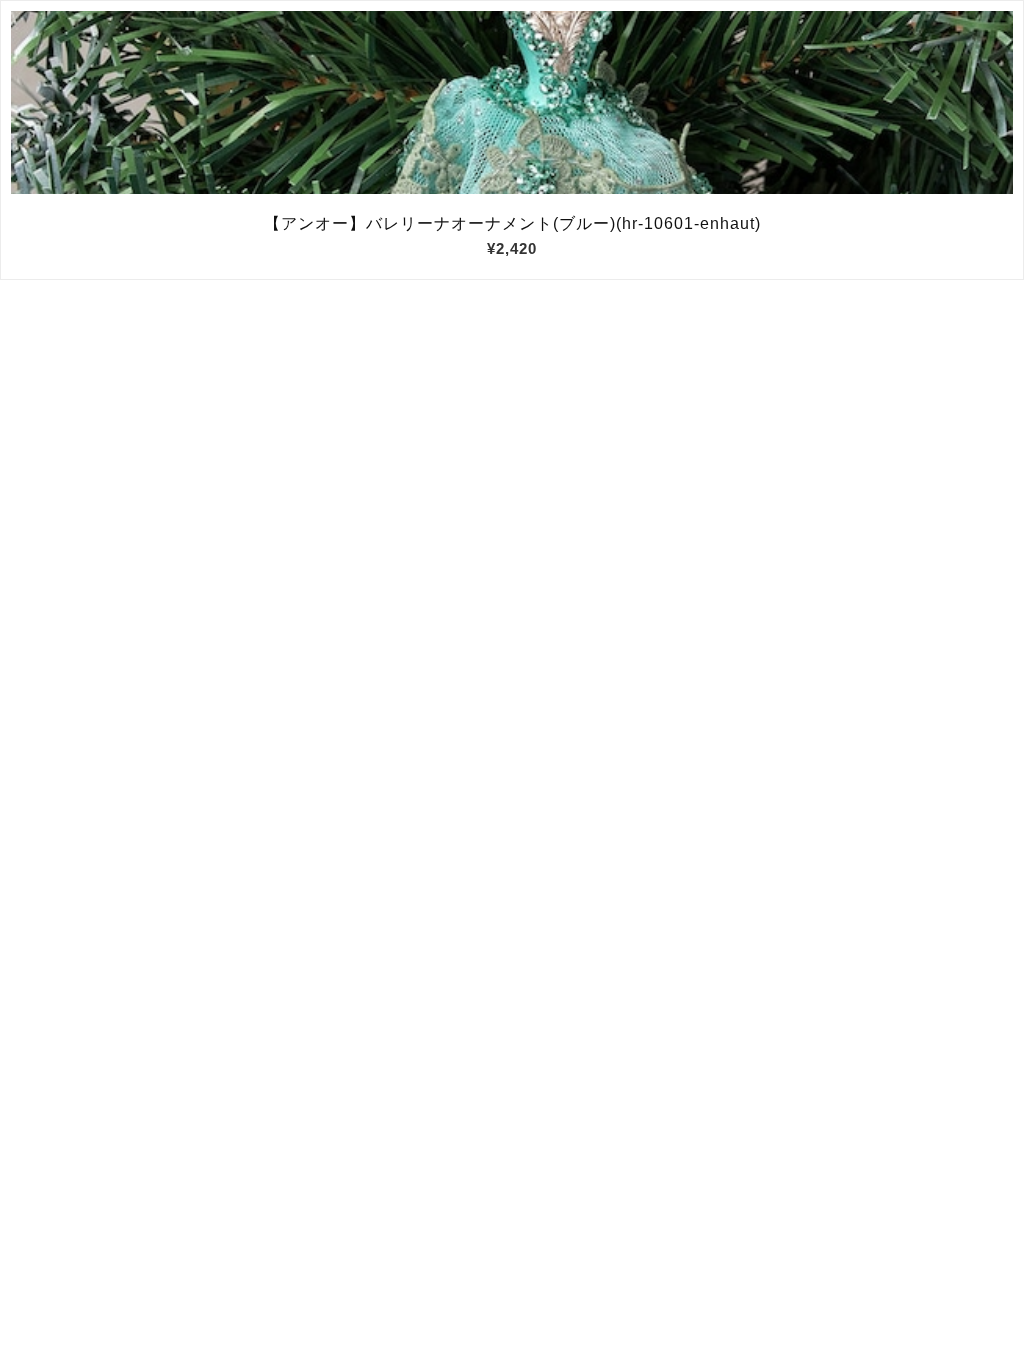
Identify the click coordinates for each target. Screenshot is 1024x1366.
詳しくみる (512, 103)
